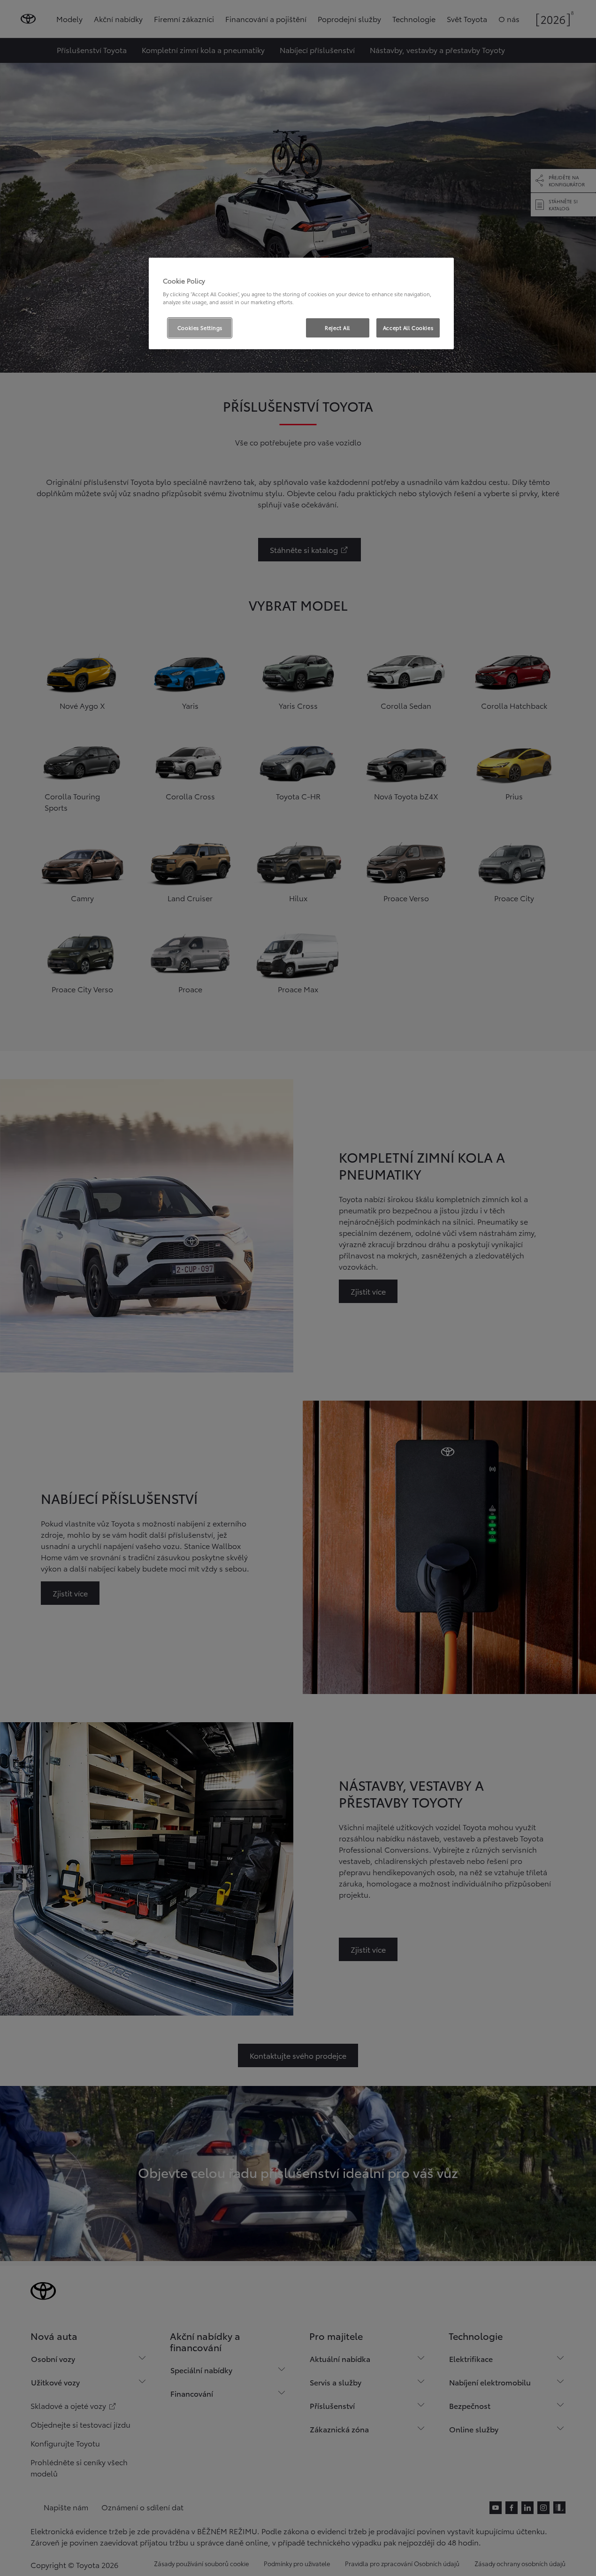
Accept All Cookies (408, 328)
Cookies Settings (200, 328)
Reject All (337, 328)
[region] (301, 304)
